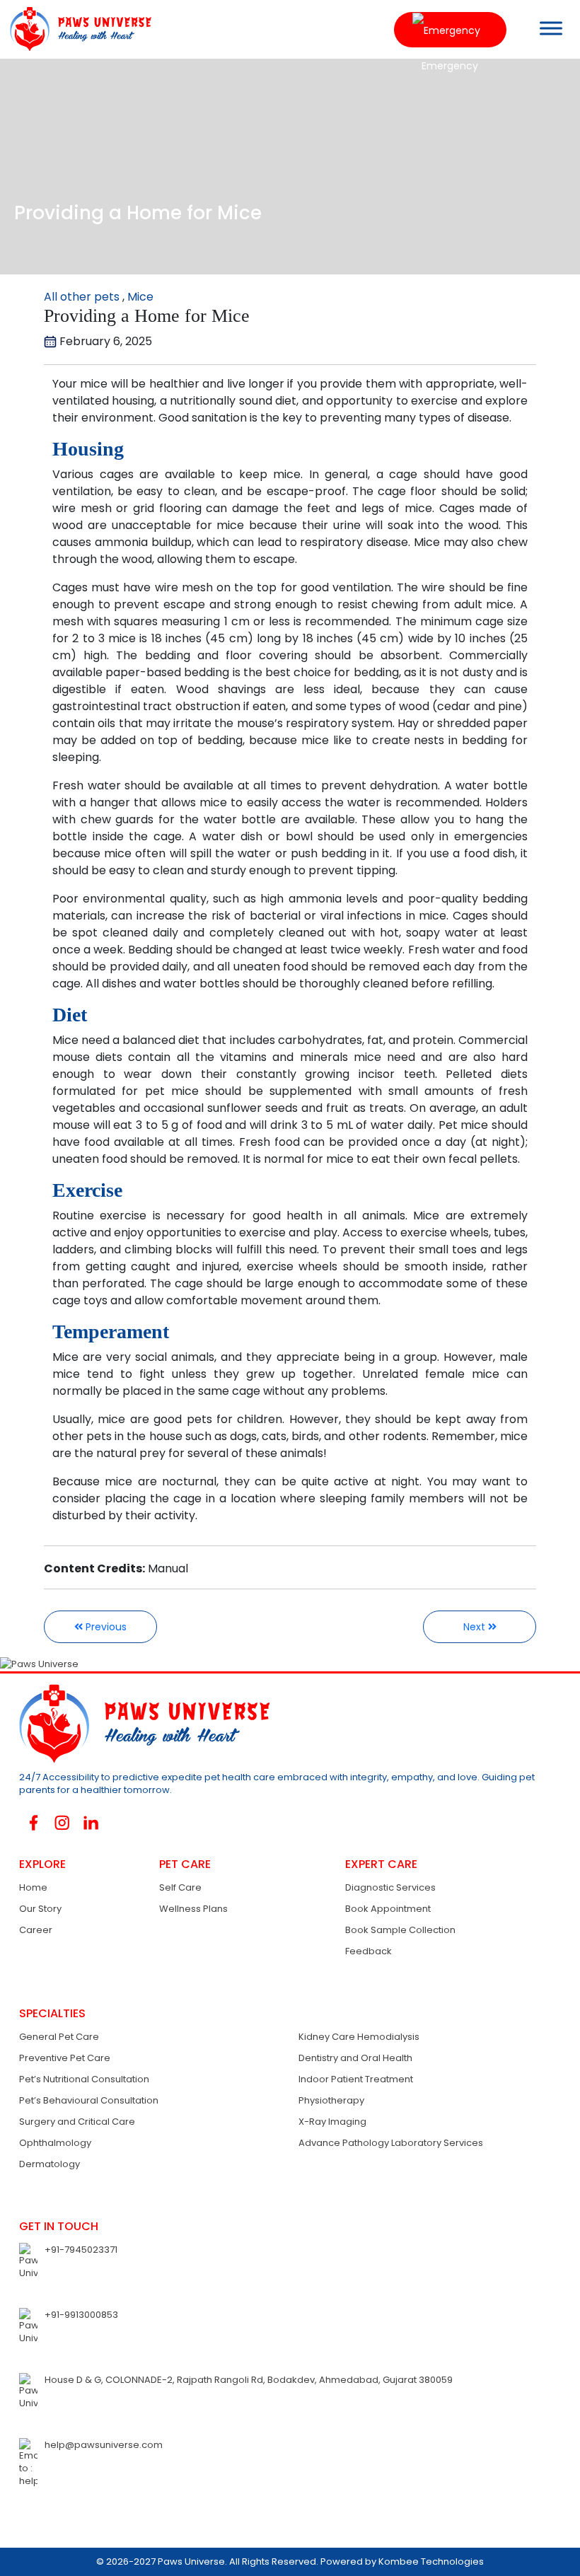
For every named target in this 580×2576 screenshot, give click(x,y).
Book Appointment (388, 1909)
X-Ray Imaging (332, 2122)
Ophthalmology (55, 2143)
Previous (105, 1627)
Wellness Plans (193, 1909)
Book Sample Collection (400, 1930)
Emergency (450, 30)
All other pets (82, 297)
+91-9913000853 (81, 2315)
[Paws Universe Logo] (76, 29)
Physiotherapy (331, 2100)
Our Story (40, 1909)
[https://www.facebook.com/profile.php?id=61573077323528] (34, 1822)
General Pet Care (59, 2037)
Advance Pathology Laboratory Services (391, 2143)
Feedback (369, 1951)
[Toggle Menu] (551, 28)
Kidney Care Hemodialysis (359, 2037)
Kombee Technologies (431, 2562)
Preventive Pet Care (65, 2058)
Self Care (180, 1887)
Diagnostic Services (390, 1887)
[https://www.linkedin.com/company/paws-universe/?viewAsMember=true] (91, 1822)
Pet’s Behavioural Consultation (89, 2100)
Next (476, 1627)
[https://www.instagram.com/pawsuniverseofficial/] (63, 1823)
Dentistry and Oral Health (355, 2058)
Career (36, 1930)
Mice (140, 297)
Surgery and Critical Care (77, 2122)
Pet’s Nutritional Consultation (84, 2079)
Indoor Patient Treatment (356, 2079)
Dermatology (50, 2164)
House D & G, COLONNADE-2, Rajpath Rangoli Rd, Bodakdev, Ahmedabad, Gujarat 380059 (249, 2380)
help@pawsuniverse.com (104, 2445)
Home (33, 1887)
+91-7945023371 (81, 2250)
